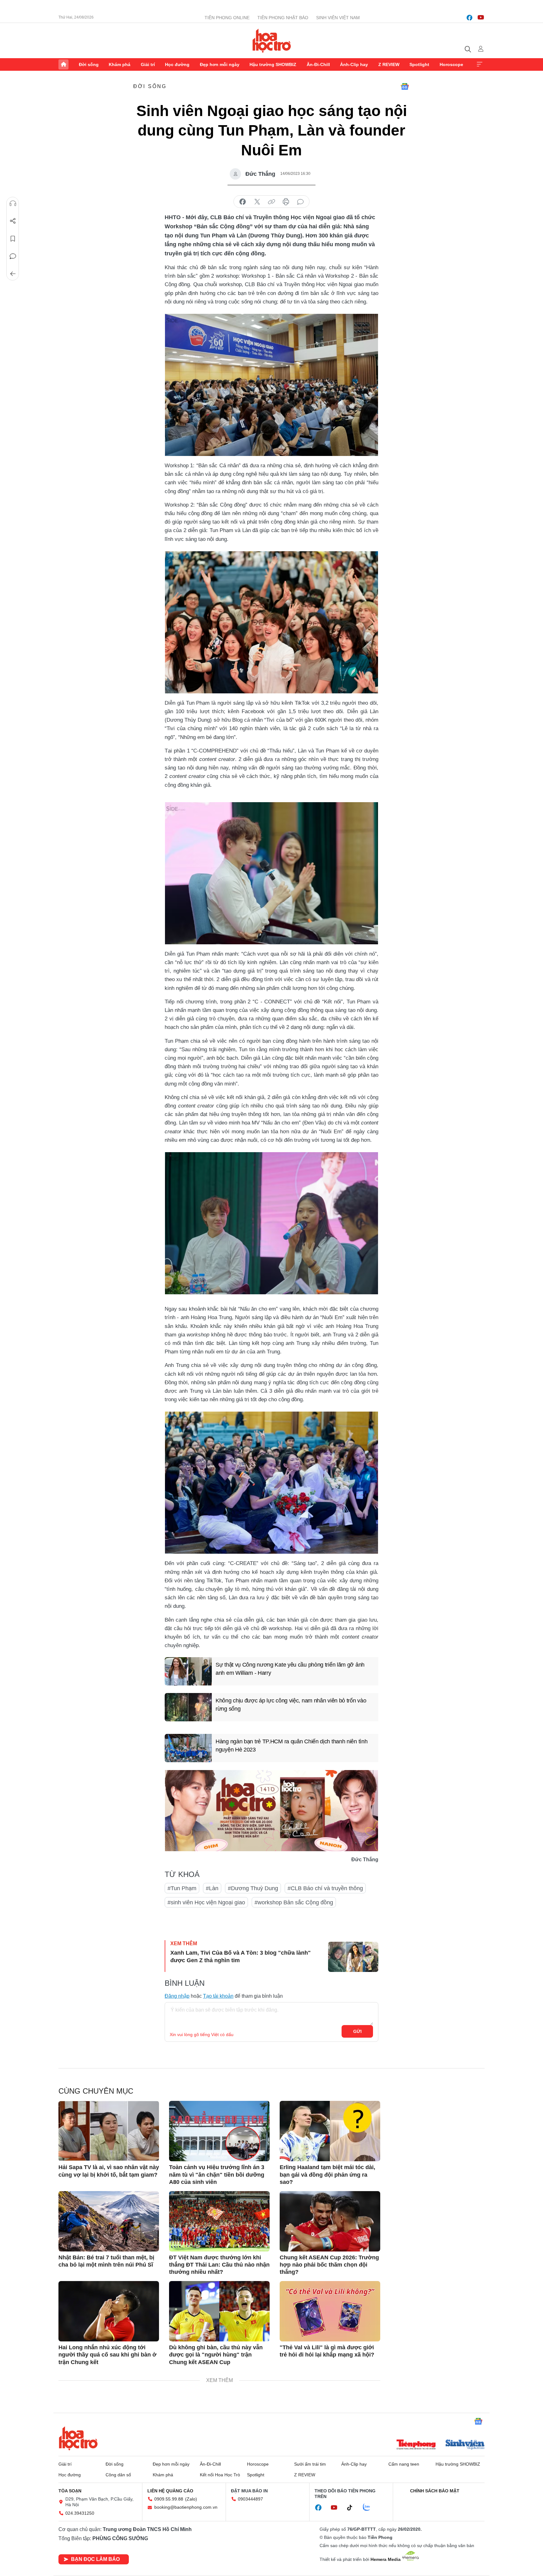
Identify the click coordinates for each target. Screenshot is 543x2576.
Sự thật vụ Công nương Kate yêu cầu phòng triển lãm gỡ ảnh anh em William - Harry (290, 1669)
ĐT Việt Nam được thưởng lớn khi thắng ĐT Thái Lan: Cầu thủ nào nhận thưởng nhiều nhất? (219, 2265)
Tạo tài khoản (218, 1996)
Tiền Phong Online (227, 18)
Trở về (13, 274)
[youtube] (481, 18)
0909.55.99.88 (169, 2499)
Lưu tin (13, 239)
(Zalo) (191, 2499)
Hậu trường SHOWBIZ (273, 64)
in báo (286, 202)
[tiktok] (353, 2508)
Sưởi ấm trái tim (310, 2464)
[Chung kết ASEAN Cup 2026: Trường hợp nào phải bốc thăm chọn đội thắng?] (330, 2221)
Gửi (357, 2031)
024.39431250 (80, 2513)
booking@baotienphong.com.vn (186, 2507)
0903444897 (250, 2499)
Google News (405, 86)
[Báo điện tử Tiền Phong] (416, 2445)
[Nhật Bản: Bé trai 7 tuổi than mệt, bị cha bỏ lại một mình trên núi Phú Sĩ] (109, 2221)
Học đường (177, 64)
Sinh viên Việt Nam (338, 18)
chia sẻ (243, 202)
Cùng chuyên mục (96, 2091)
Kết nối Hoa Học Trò (220, 2475)
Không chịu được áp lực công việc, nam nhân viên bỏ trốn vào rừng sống (291, 1704)
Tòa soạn (70, 2491)
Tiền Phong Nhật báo (283, 18)
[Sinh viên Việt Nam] (465, 2445)
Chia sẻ (13, 221)
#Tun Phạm (182, 1888)
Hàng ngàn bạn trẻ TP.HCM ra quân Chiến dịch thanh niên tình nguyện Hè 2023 (291, 1745)
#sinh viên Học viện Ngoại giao (206, 1902)
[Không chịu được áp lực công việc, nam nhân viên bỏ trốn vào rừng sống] (188, 1707)
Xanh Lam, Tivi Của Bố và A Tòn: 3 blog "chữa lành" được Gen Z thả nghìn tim (241, 1956)
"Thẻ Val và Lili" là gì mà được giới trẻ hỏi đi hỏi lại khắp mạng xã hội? (327, 2351)
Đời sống (89, 64)
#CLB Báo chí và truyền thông (325, 1888)
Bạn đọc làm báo (95, 2559)
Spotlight (419, 64)
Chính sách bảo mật (435, 2491)
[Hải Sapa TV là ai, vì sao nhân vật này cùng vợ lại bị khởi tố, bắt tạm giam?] (109, 2131)
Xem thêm (480, 64)
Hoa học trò (78, 2438)
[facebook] (469, 18)
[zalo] (370, 2507)
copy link (271, 202)
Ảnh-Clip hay (354, 64)
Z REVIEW (389, 64)
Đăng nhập (177, 1996)
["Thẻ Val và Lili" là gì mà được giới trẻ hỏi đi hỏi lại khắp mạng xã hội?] (330, 2311)
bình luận (300, 202)
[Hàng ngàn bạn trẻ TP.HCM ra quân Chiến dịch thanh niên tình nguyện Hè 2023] (188, 1748)
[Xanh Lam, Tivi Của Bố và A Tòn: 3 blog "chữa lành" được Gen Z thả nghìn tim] (353, 1957)
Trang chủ (63, 64)
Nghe (13, 203)
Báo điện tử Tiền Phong (272, 41)
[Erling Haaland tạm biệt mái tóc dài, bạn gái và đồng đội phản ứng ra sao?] (330, 2131)
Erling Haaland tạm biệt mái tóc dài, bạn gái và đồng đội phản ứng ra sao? (327, 2175)
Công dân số (118, 2475)
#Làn (212, 1888)
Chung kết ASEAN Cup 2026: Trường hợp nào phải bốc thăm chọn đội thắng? (329, 2265)
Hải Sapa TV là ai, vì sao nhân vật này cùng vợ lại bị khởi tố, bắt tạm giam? (109, 2171)
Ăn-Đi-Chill (318, 64)
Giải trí (148, 64)
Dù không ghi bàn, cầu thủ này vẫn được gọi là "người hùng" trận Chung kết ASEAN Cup (216, 2355)
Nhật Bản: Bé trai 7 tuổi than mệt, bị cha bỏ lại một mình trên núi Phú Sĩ (106, 2261)
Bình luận (13, 256)
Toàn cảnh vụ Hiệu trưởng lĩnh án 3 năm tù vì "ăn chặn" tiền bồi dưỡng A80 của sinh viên (217, 2175)
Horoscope (451, 64)
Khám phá (120, 64)
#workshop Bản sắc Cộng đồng (294, 1902)
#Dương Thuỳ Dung (253, 1888)
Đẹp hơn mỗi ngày (220, 64)
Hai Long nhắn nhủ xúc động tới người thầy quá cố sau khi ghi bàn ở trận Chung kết (107, 2355)
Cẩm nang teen (404, 2464)
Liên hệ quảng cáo (170, 2491)
